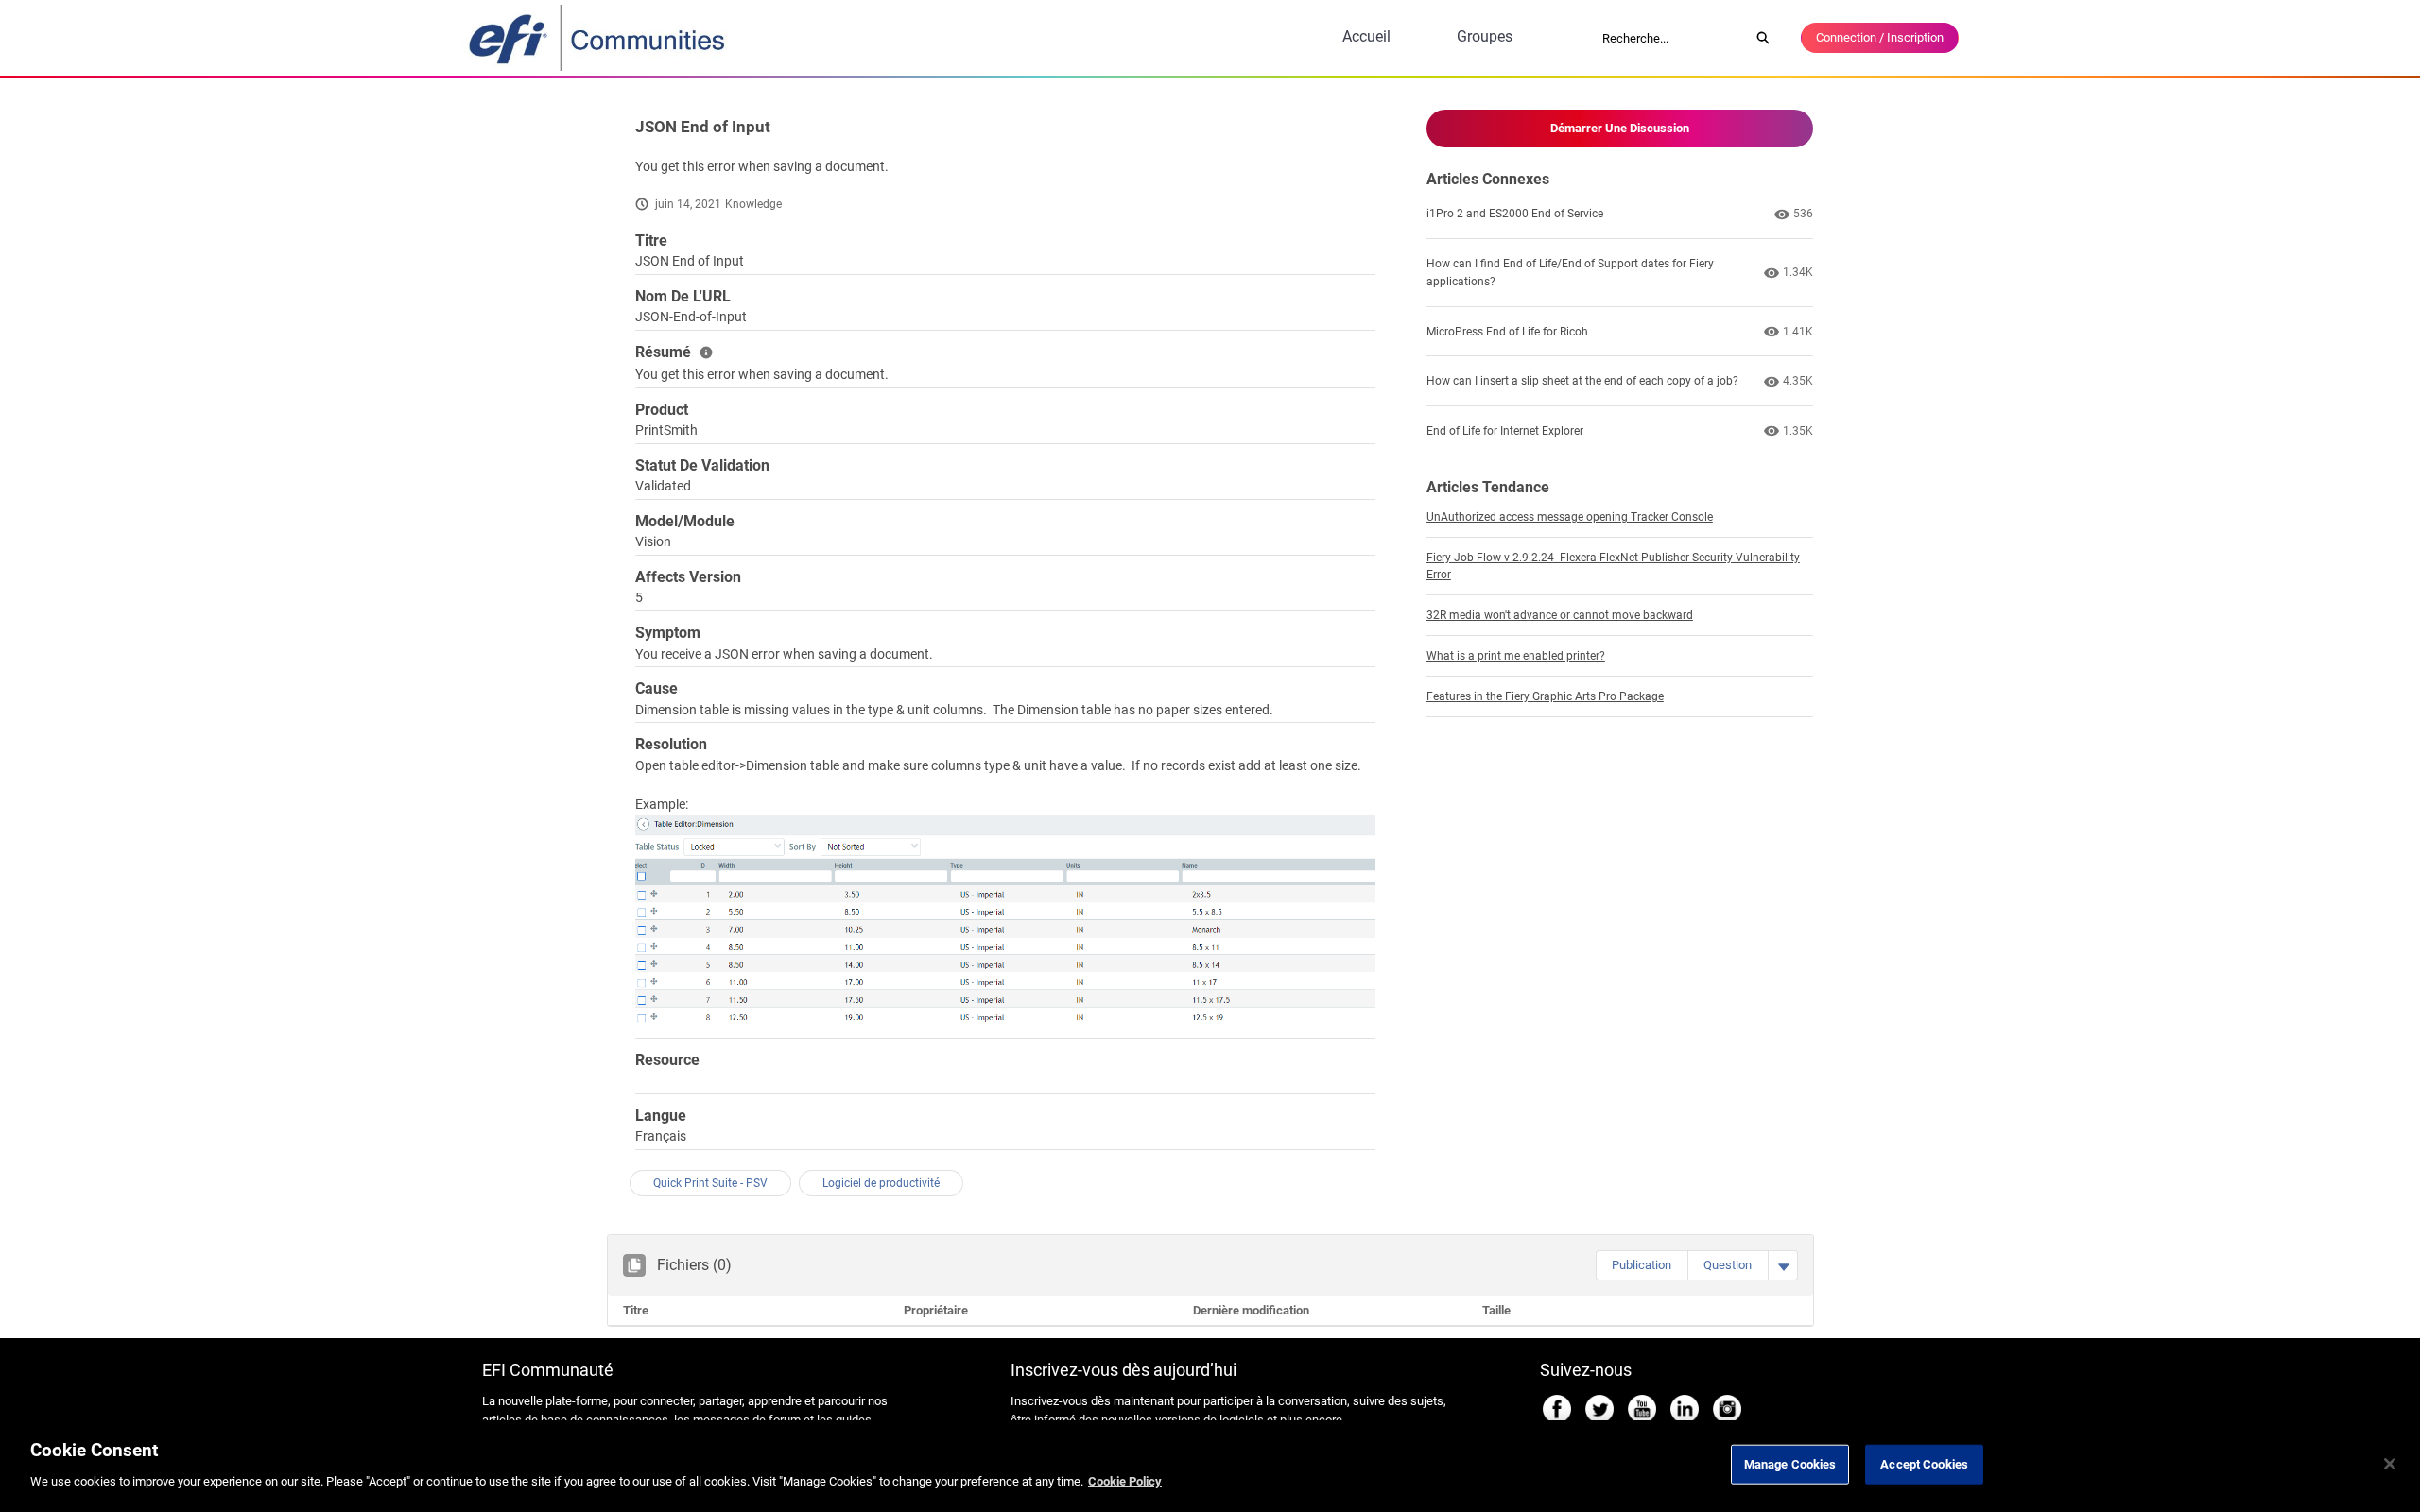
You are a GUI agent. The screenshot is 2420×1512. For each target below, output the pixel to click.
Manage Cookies (1790, 1464)
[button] (1642, 1265)
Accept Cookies (1924, 1464)
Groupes (1485, 36)
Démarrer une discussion (1620, 128)
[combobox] (1669, 38)
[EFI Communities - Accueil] (598, 38)
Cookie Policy (1125, 1480)
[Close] (2390, 1464)
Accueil (1366, 36)
